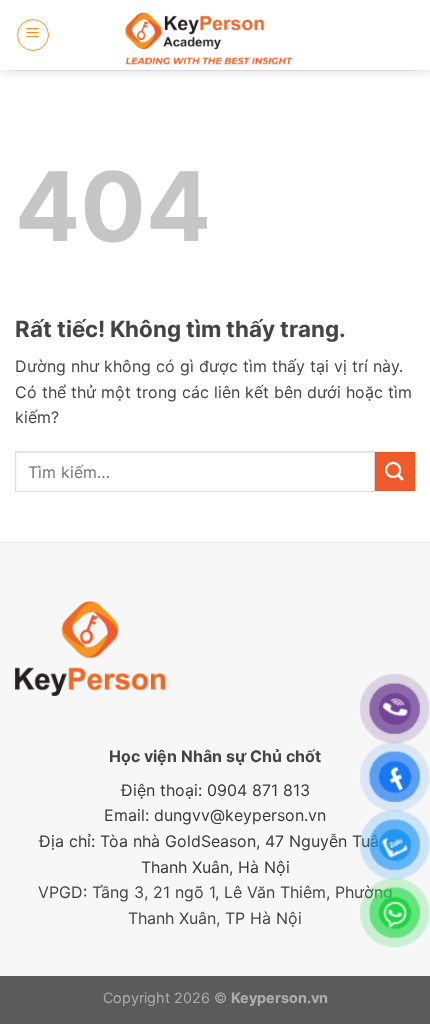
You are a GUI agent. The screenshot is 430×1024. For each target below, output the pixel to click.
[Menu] (33, 35)
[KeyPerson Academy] (215, 35)
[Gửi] (395, 471)
